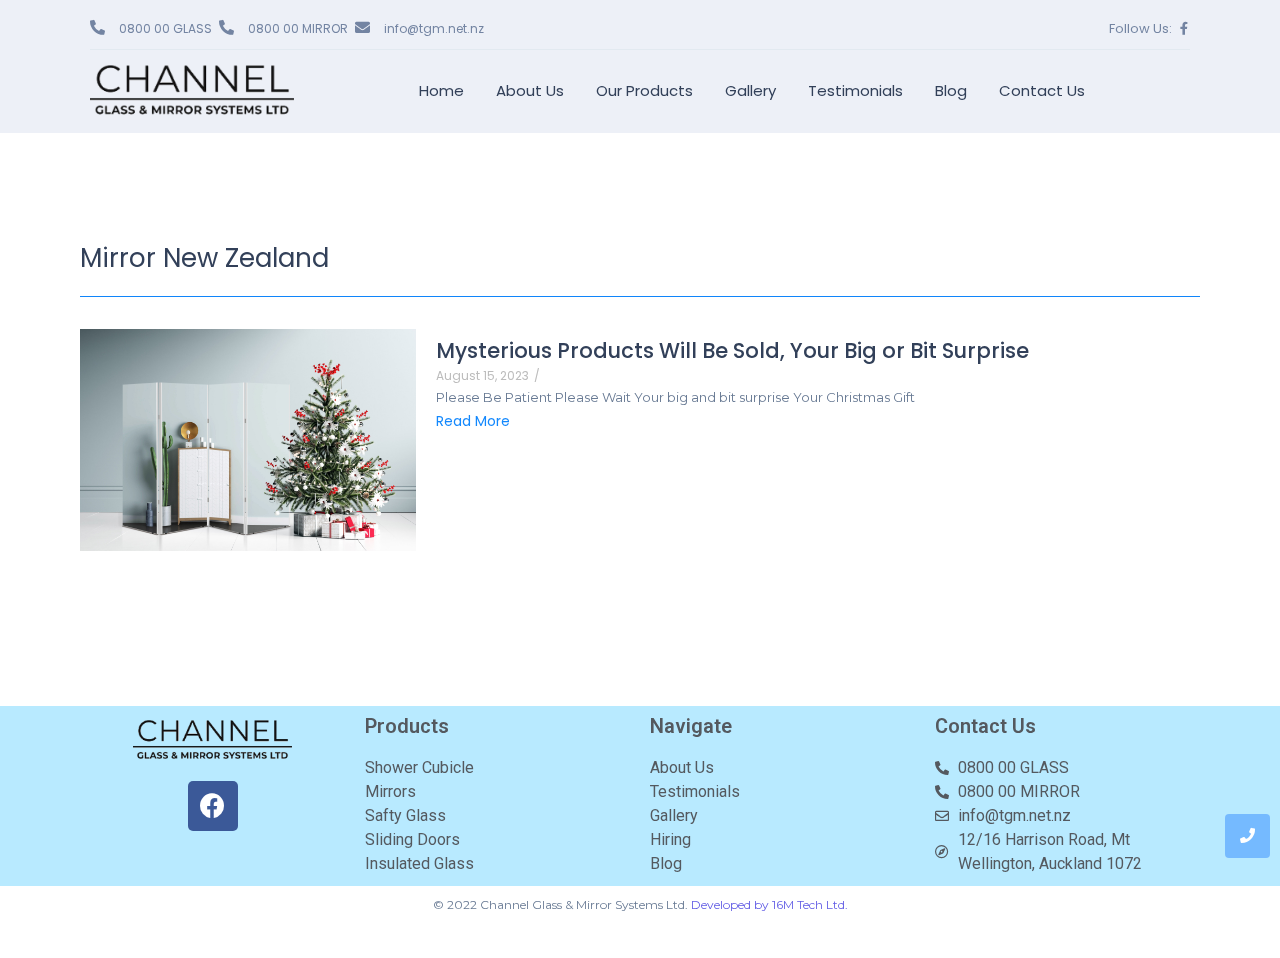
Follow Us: (1140, 28)
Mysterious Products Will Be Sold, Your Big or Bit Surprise (732, 350)
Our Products (644, 90)
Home (441, 90)
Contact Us (1042, 90)
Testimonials (855, 90)
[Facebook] (213, 806)
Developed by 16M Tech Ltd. (769, 904)
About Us (530, 90)
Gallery (750, 90)
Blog (951, 90)
